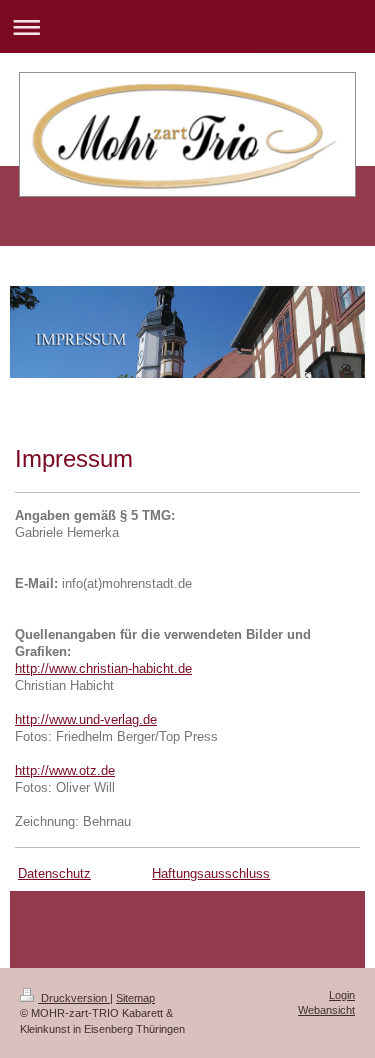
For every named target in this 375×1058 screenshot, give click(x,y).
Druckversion (74, 998)
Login (342, 995)
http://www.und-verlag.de (86, 720)
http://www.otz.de (65, 771)
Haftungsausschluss (211, 874)
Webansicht (326, 1010)
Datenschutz (54, 874)
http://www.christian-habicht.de (103, 669)
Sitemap (135, 998)
